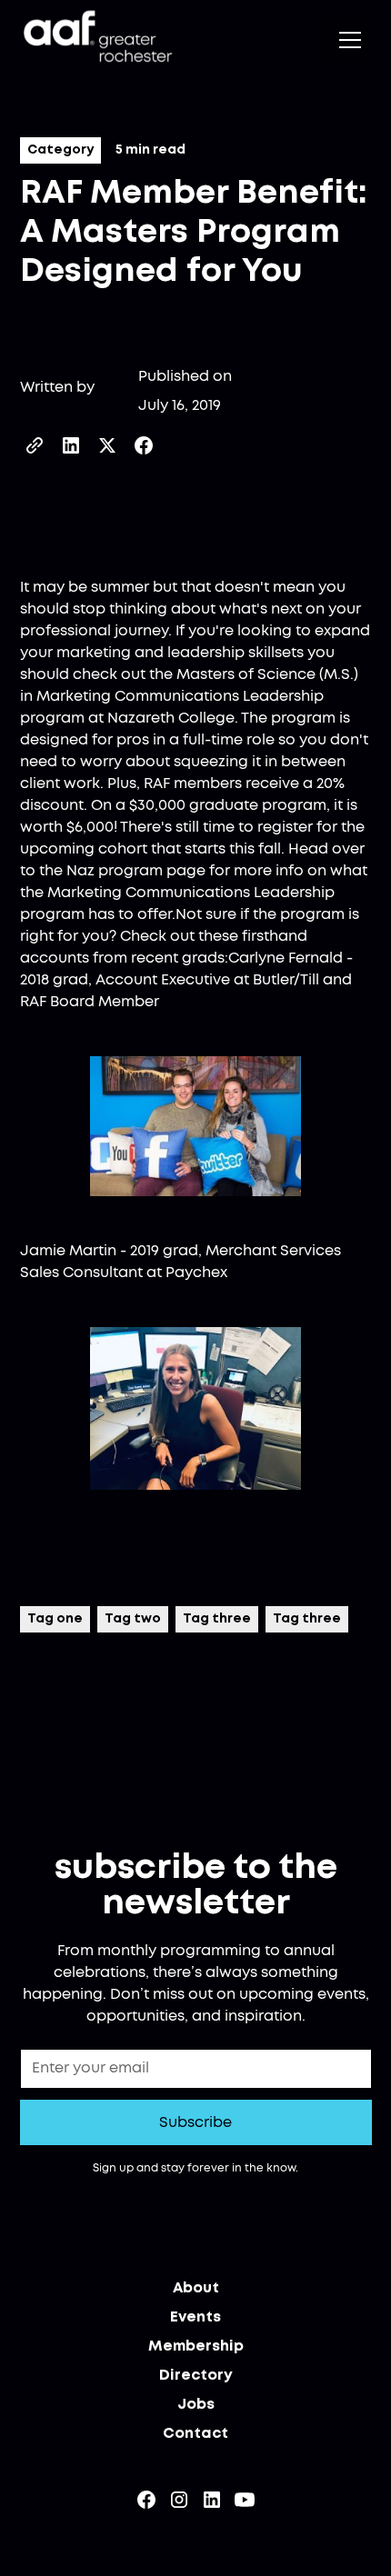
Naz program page (136, 871)
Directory (196, 2376)
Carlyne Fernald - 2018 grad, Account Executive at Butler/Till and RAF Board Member (186, 980)
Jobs (196, 2405)
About (196, 2288)
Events (195, 2317)
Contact (195, 2434)
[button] (346, 40)
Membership (196, 2346)
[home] (96, 40)
